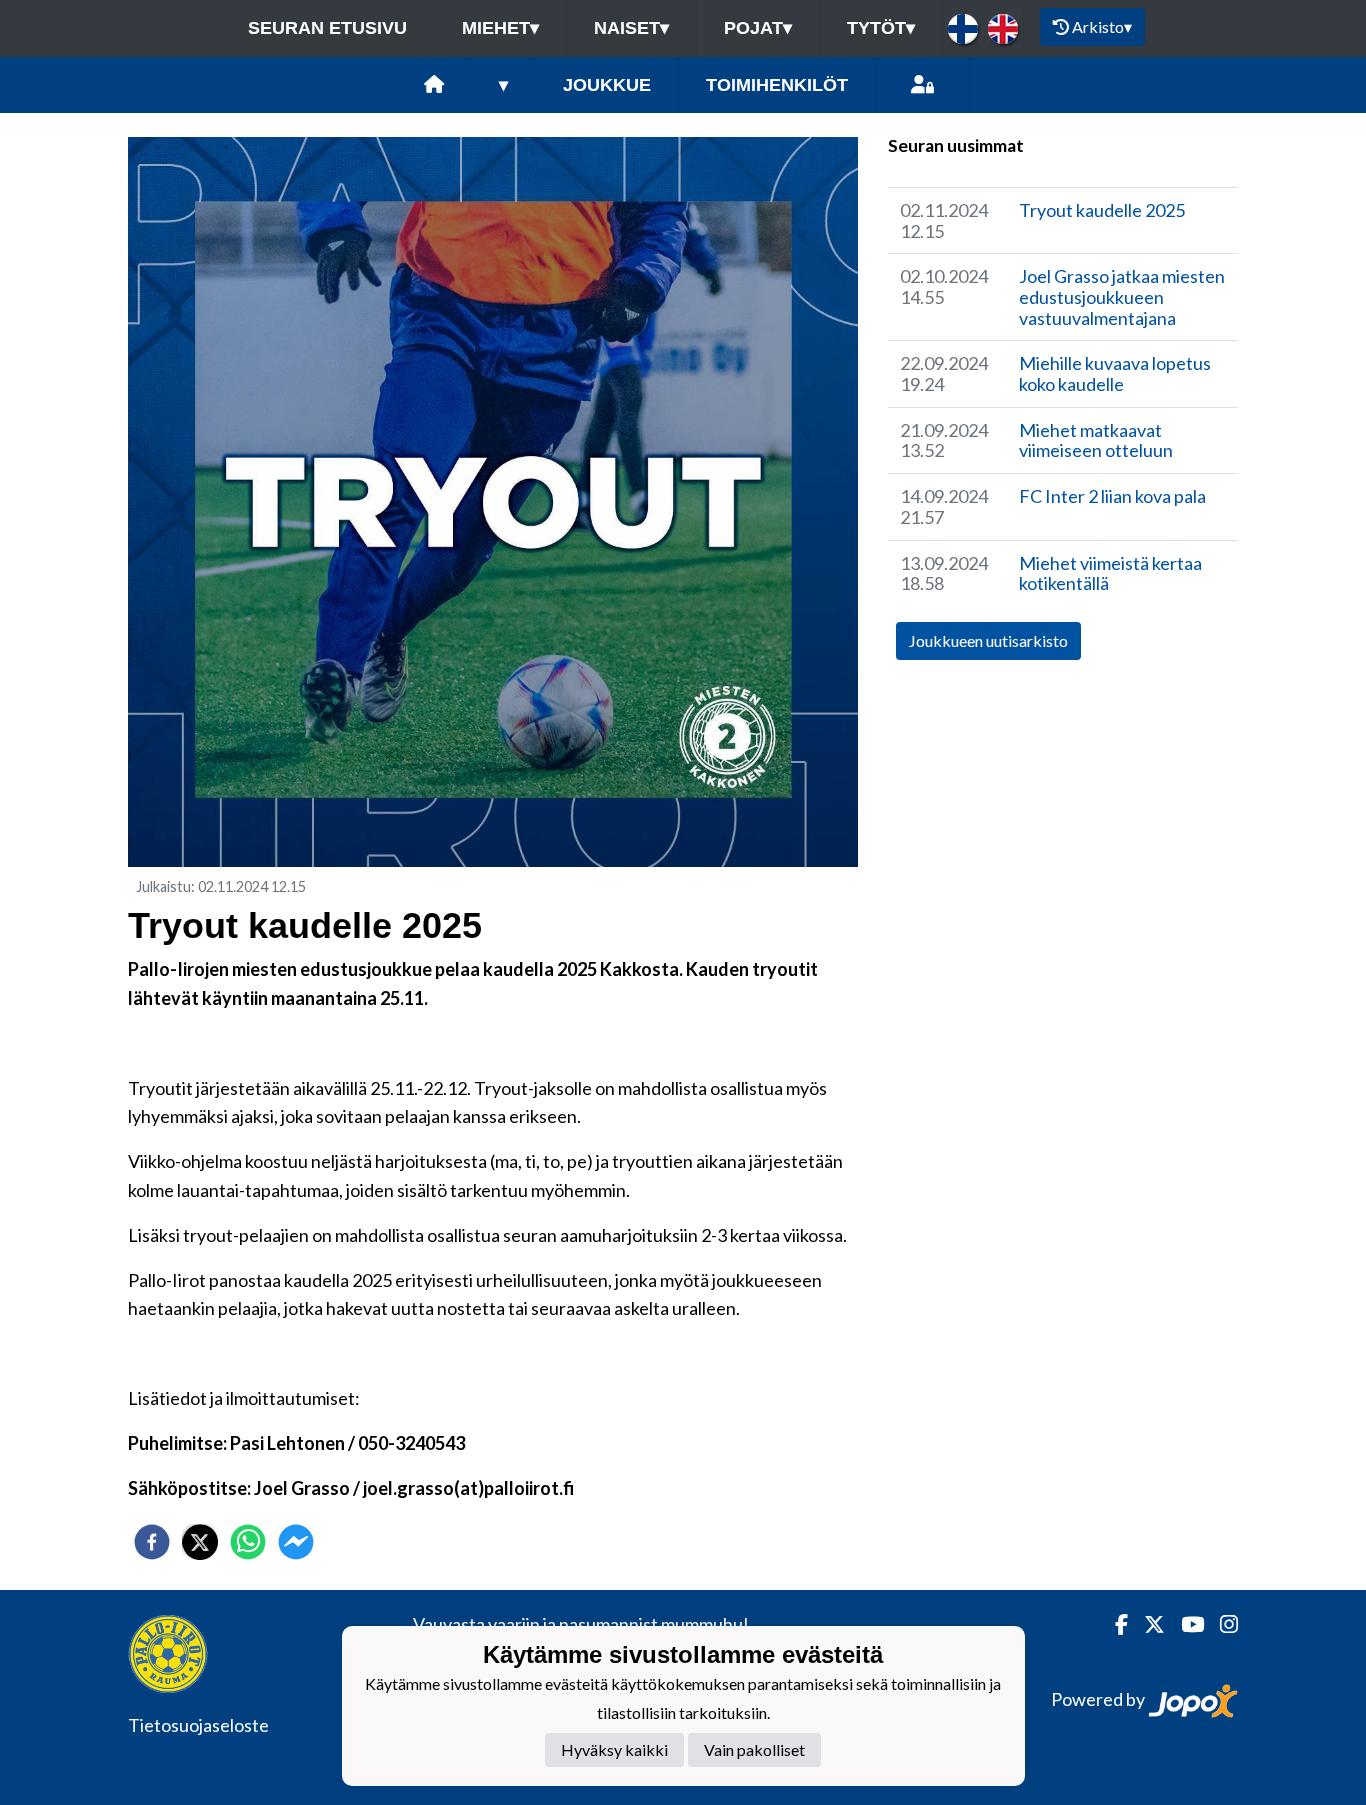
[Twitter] (1146, 1624)
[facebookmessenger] (296, 1542)
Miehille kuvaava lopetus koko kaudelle (1115, 373)
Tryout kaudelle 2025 (1102, 210)
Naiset (631, 28)
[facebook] (152, 1542)
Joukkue (607, 85)
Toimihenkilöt (777, 85)
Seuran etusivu (327, 28)
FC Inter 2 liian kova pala (1112, 496)
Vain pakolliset (754, 1750)
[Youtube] (1184, 1624)
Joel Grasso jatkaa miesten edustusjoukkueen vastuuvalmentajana (1122, 296)
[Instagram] (1221, 1624)
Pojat (758, 28)
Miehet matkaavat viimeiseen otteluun (1096, 440)
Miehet (500, 28)
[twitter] (200, 1542)
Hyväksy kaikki (614, 1750)
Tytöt (881, 28)
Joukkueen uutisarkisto (988, 640)
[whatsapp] (248, 1542)
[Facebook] (1113, 1624)
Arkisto (1102, 26)
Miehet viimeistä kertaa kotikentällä (1110, 573)
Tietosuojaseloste (198, 1725)
